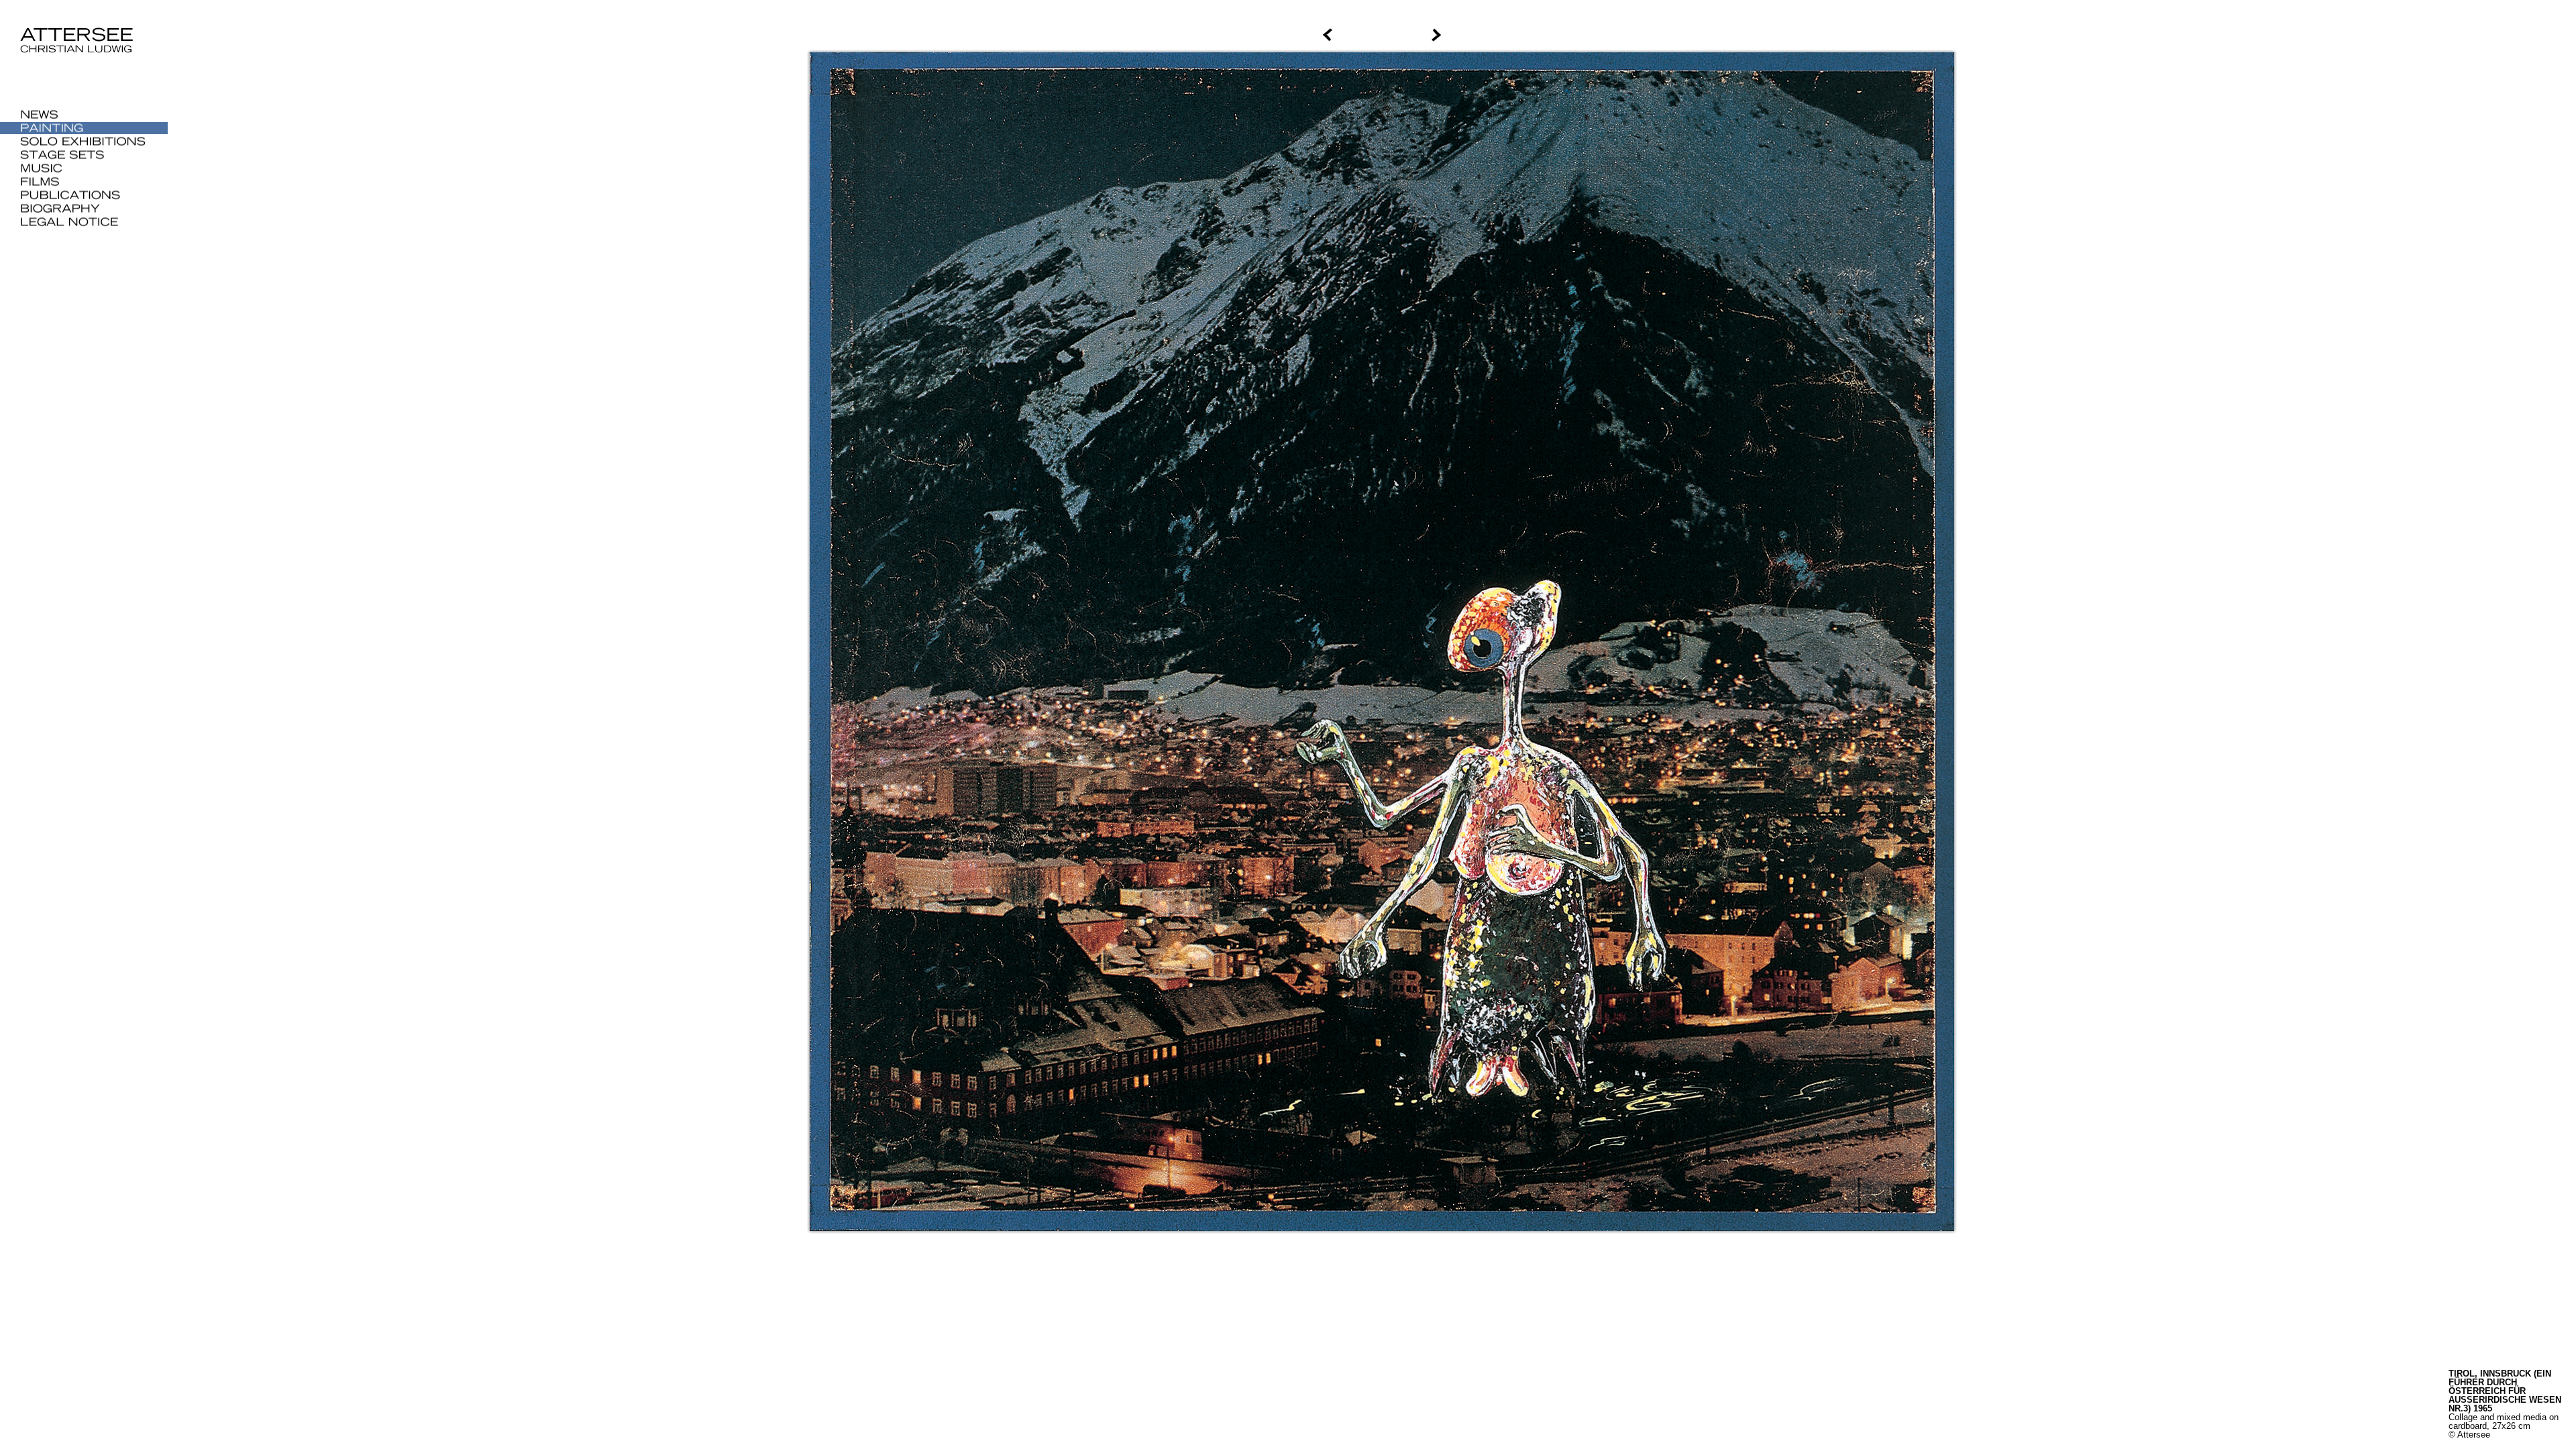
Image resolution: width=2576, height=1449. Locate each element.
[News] (84, 115)
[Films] (84, 182)
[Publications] (84, 195)
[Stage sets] (84, 155)
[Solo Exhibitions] (84, 142)
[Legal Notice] (84, 222)
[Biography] (84, 209)
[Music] (84, 168)
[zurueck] (761, 35)
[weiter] (2003, 35)
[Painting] (84, 128)
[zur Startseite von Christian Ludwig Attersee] (83, 59)
